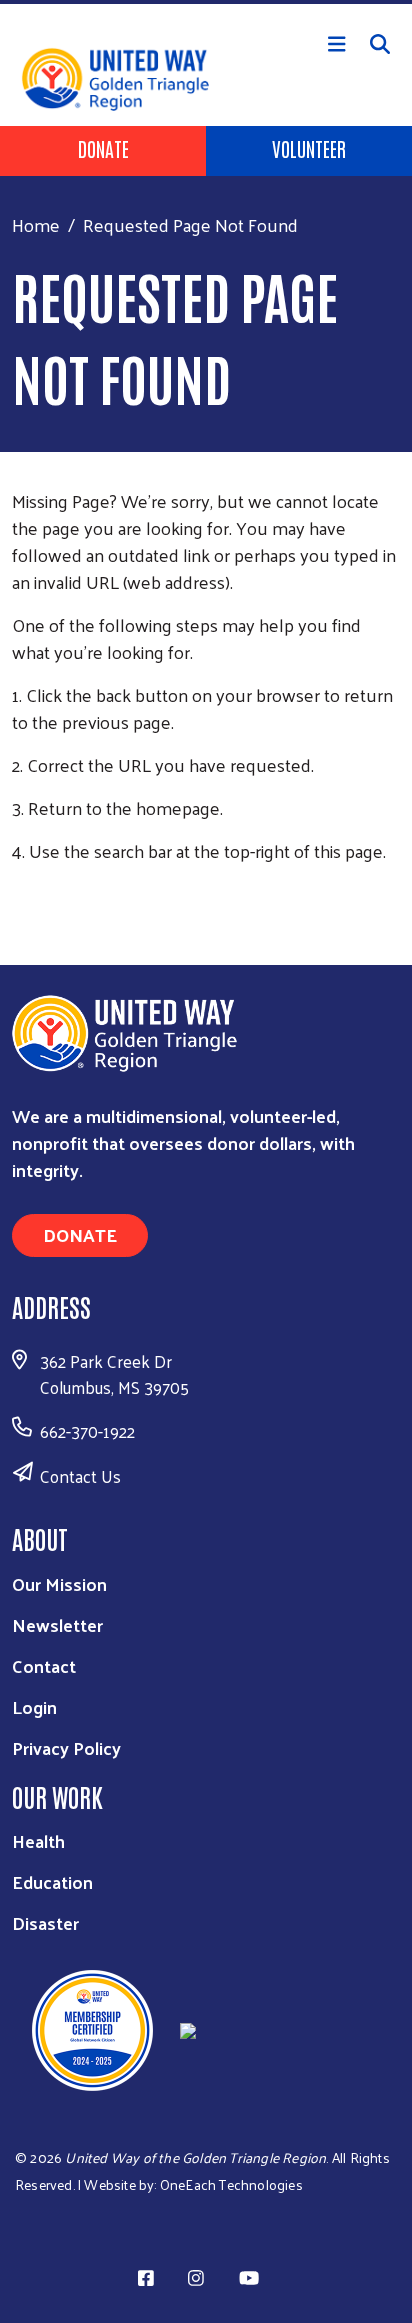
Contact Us (80, 1476)
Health (38, 1840)
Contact (44, 1665)
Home (36, 224)
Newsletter (57, 1624)
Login (34, 1706)
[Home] (206, 2)
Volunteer (309, 148)
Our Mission (59, 1583)
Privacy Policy (66, 1747)
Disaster (45, 1922)
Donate (103, 148)
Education (52, 1881)
